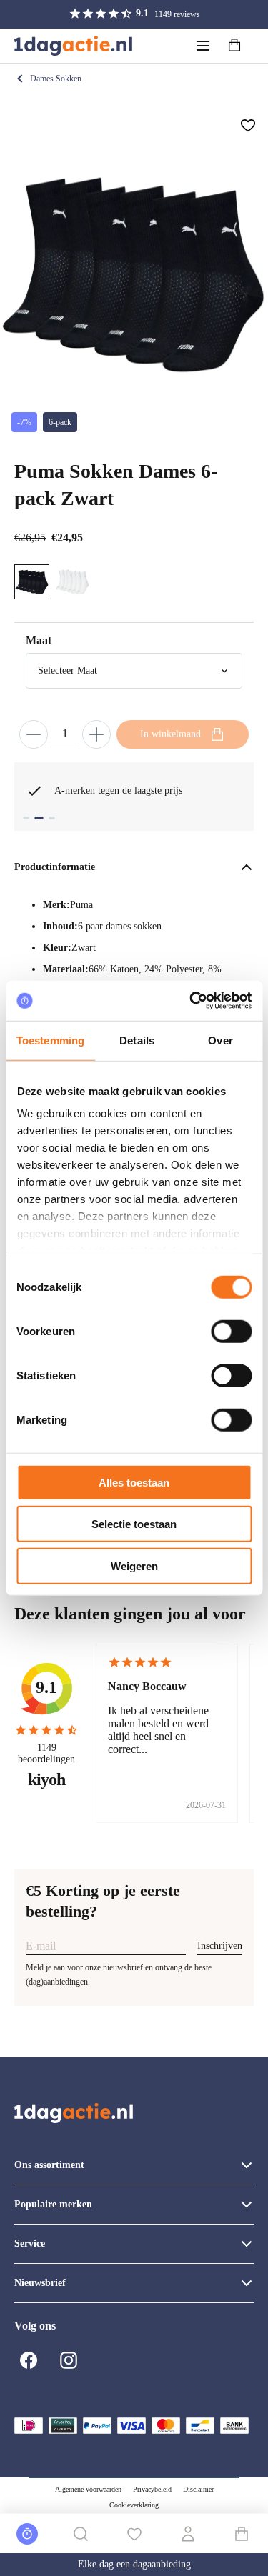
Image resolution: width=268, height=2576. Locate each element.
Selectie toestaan (134, 1524)
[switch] (231, 1331)
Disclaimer (198, 2489)
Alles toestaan (134, 1482)
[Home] (73, 46)
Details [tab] (137, 1040)
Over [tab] (220, 1040)
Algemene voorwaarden (88, 2489)
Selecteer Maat (68, 670)
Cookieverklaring (134, 2505)
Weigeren (134, 1566)
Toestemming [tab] (50, 1040)
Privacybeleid (152, 2489)
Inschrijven (220, 1946)
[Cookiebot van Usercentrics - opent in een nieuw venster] (191, 1001)
